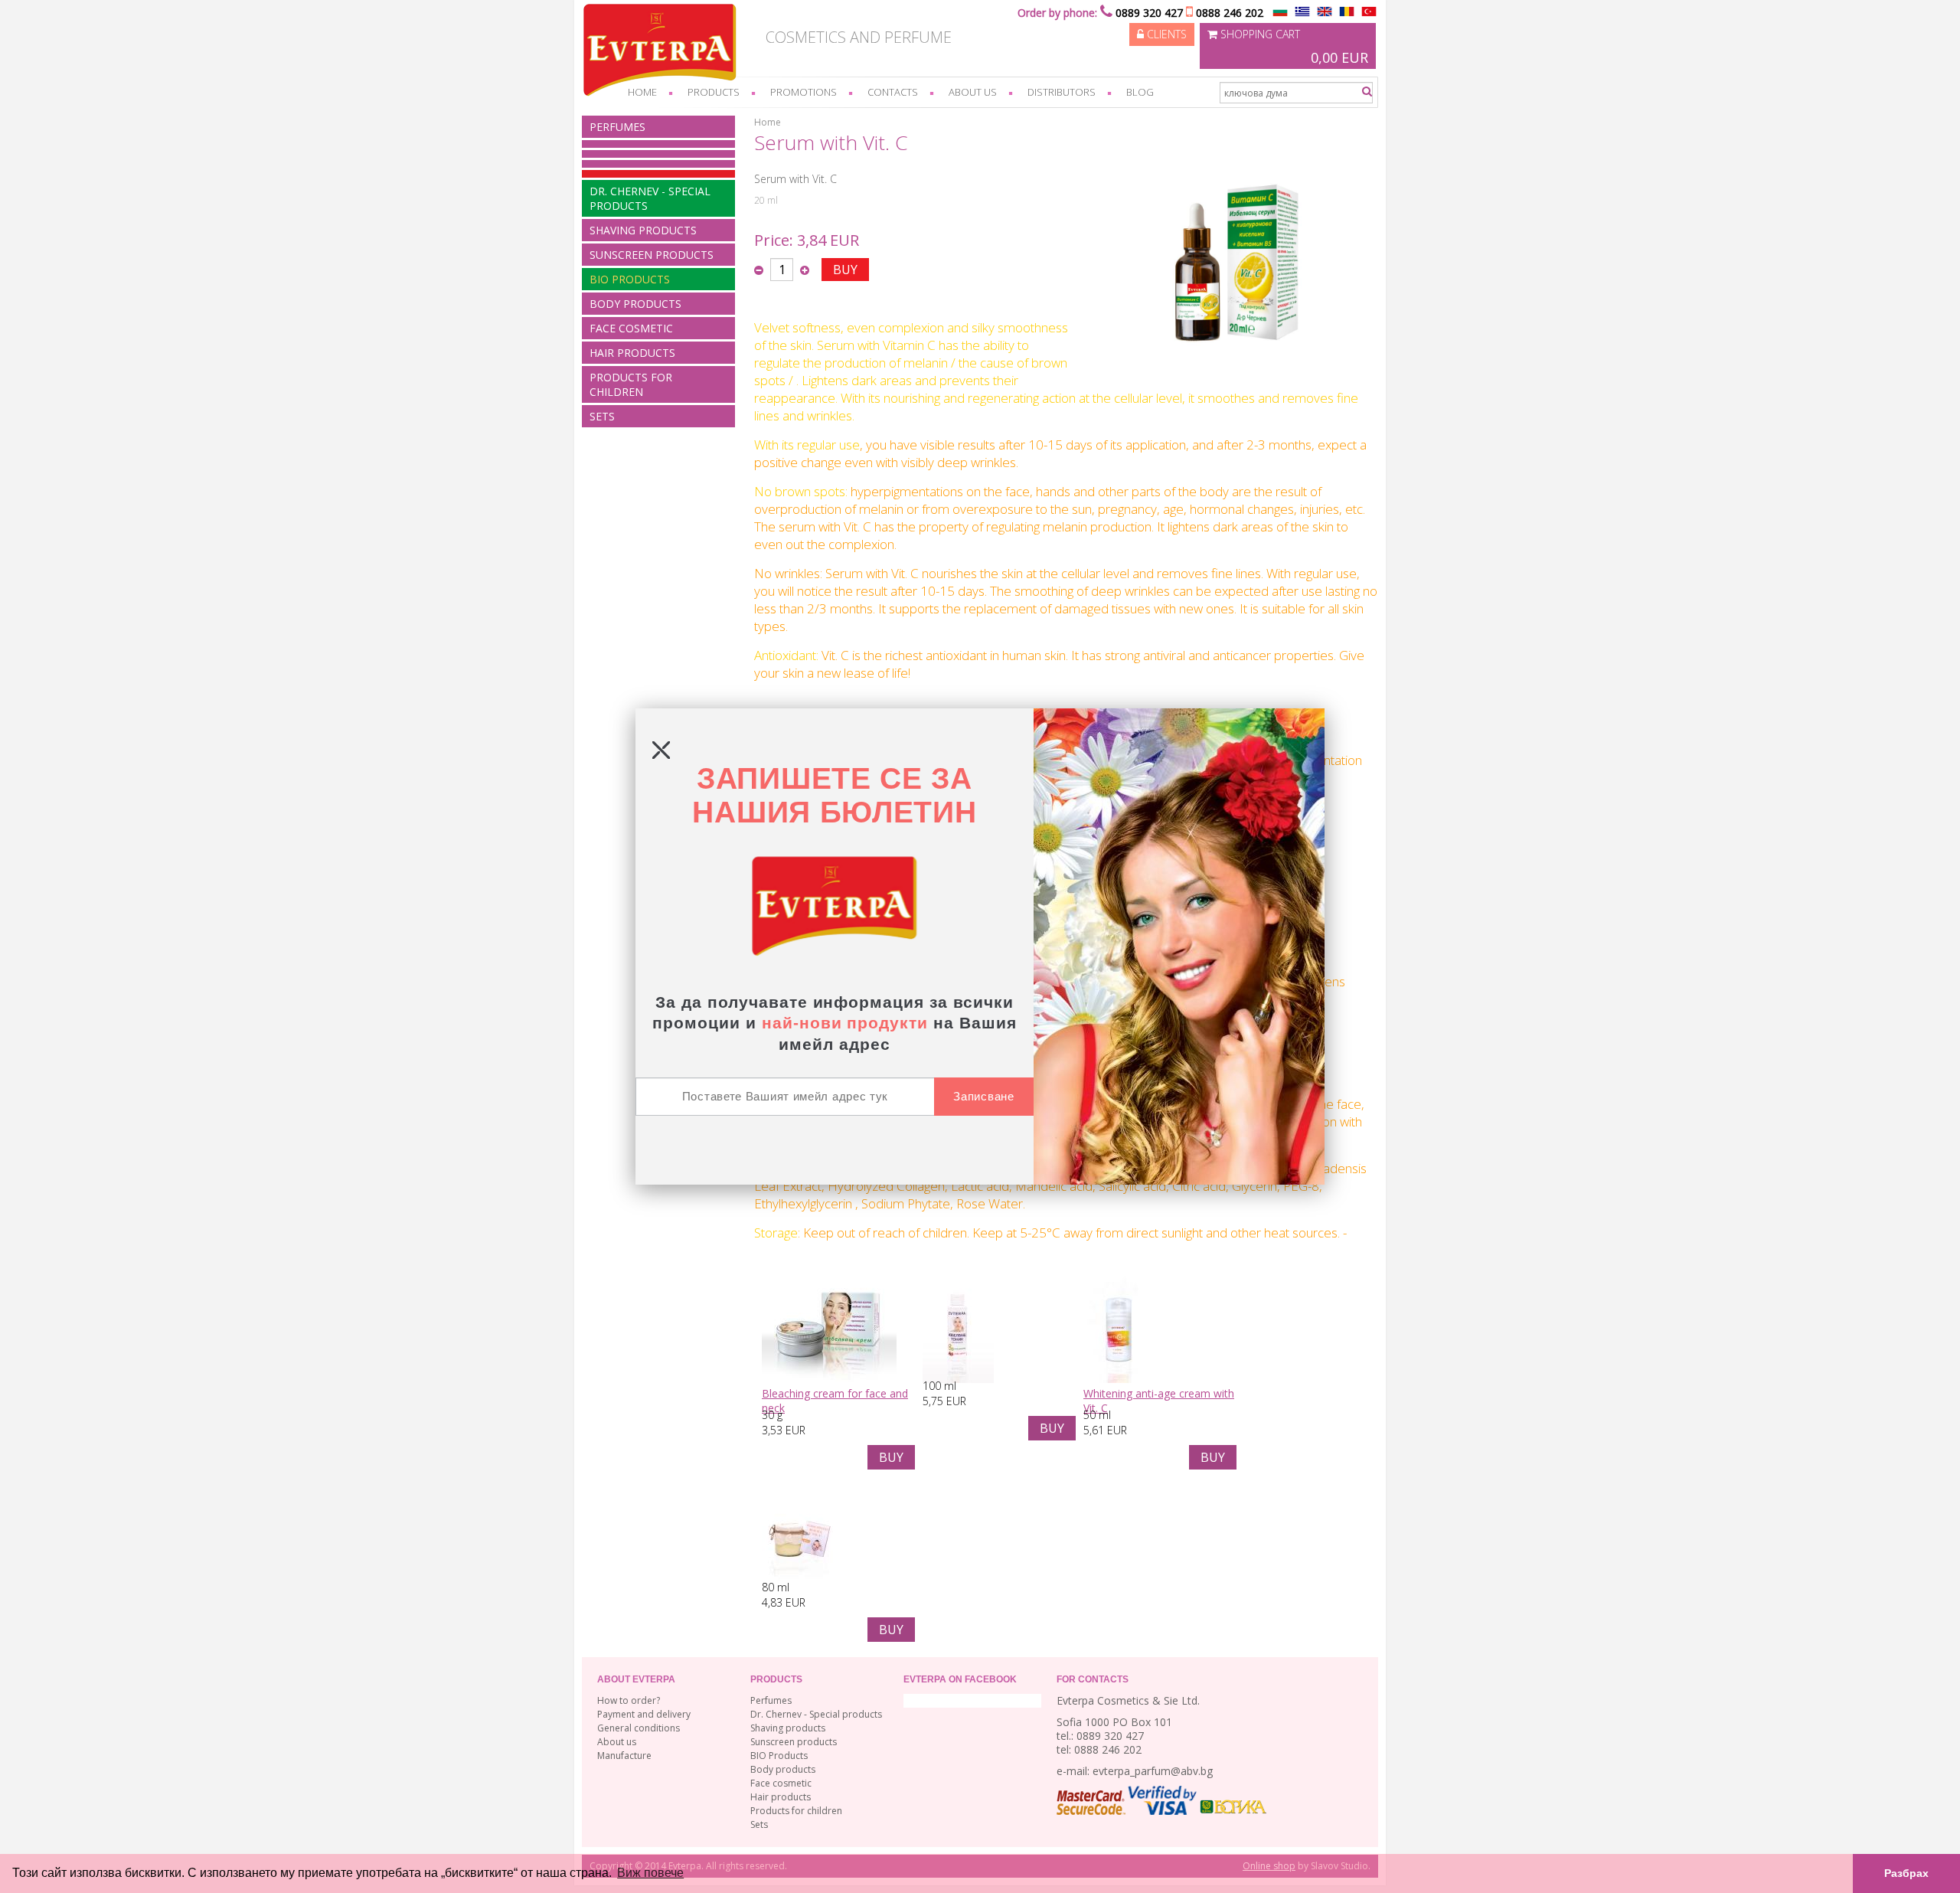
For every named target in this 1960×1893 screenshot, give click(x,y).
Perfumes (617, 127)
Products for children (631, 384)
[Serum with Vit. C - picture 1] (1225, 379)
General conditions (639, 1728)
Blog (1140, 92)
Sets (602, 416)
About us (973, 92)
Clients (1165, 34)
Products (714, 92)
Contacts (893, 92)
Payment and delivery (644, 1714)
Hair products (632, 353)
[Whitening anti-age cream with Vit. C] (1119, 1379)
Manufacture (624, 1756)
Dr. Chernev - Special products (650, 198)
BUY (845, 270)
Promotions (804, 92)
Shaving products (643, 230)
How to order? (629, 1700)
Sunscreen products (652, 255)
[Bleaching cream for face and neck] (829, 1379)
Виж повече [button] (650, 1873)
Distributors (1062, 92)
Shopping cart (1293, 47)
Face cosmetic (631, 328)
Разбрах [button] (1906, 1873)
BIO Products (630, 279)
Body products (635, 304)
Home (642, 92)
